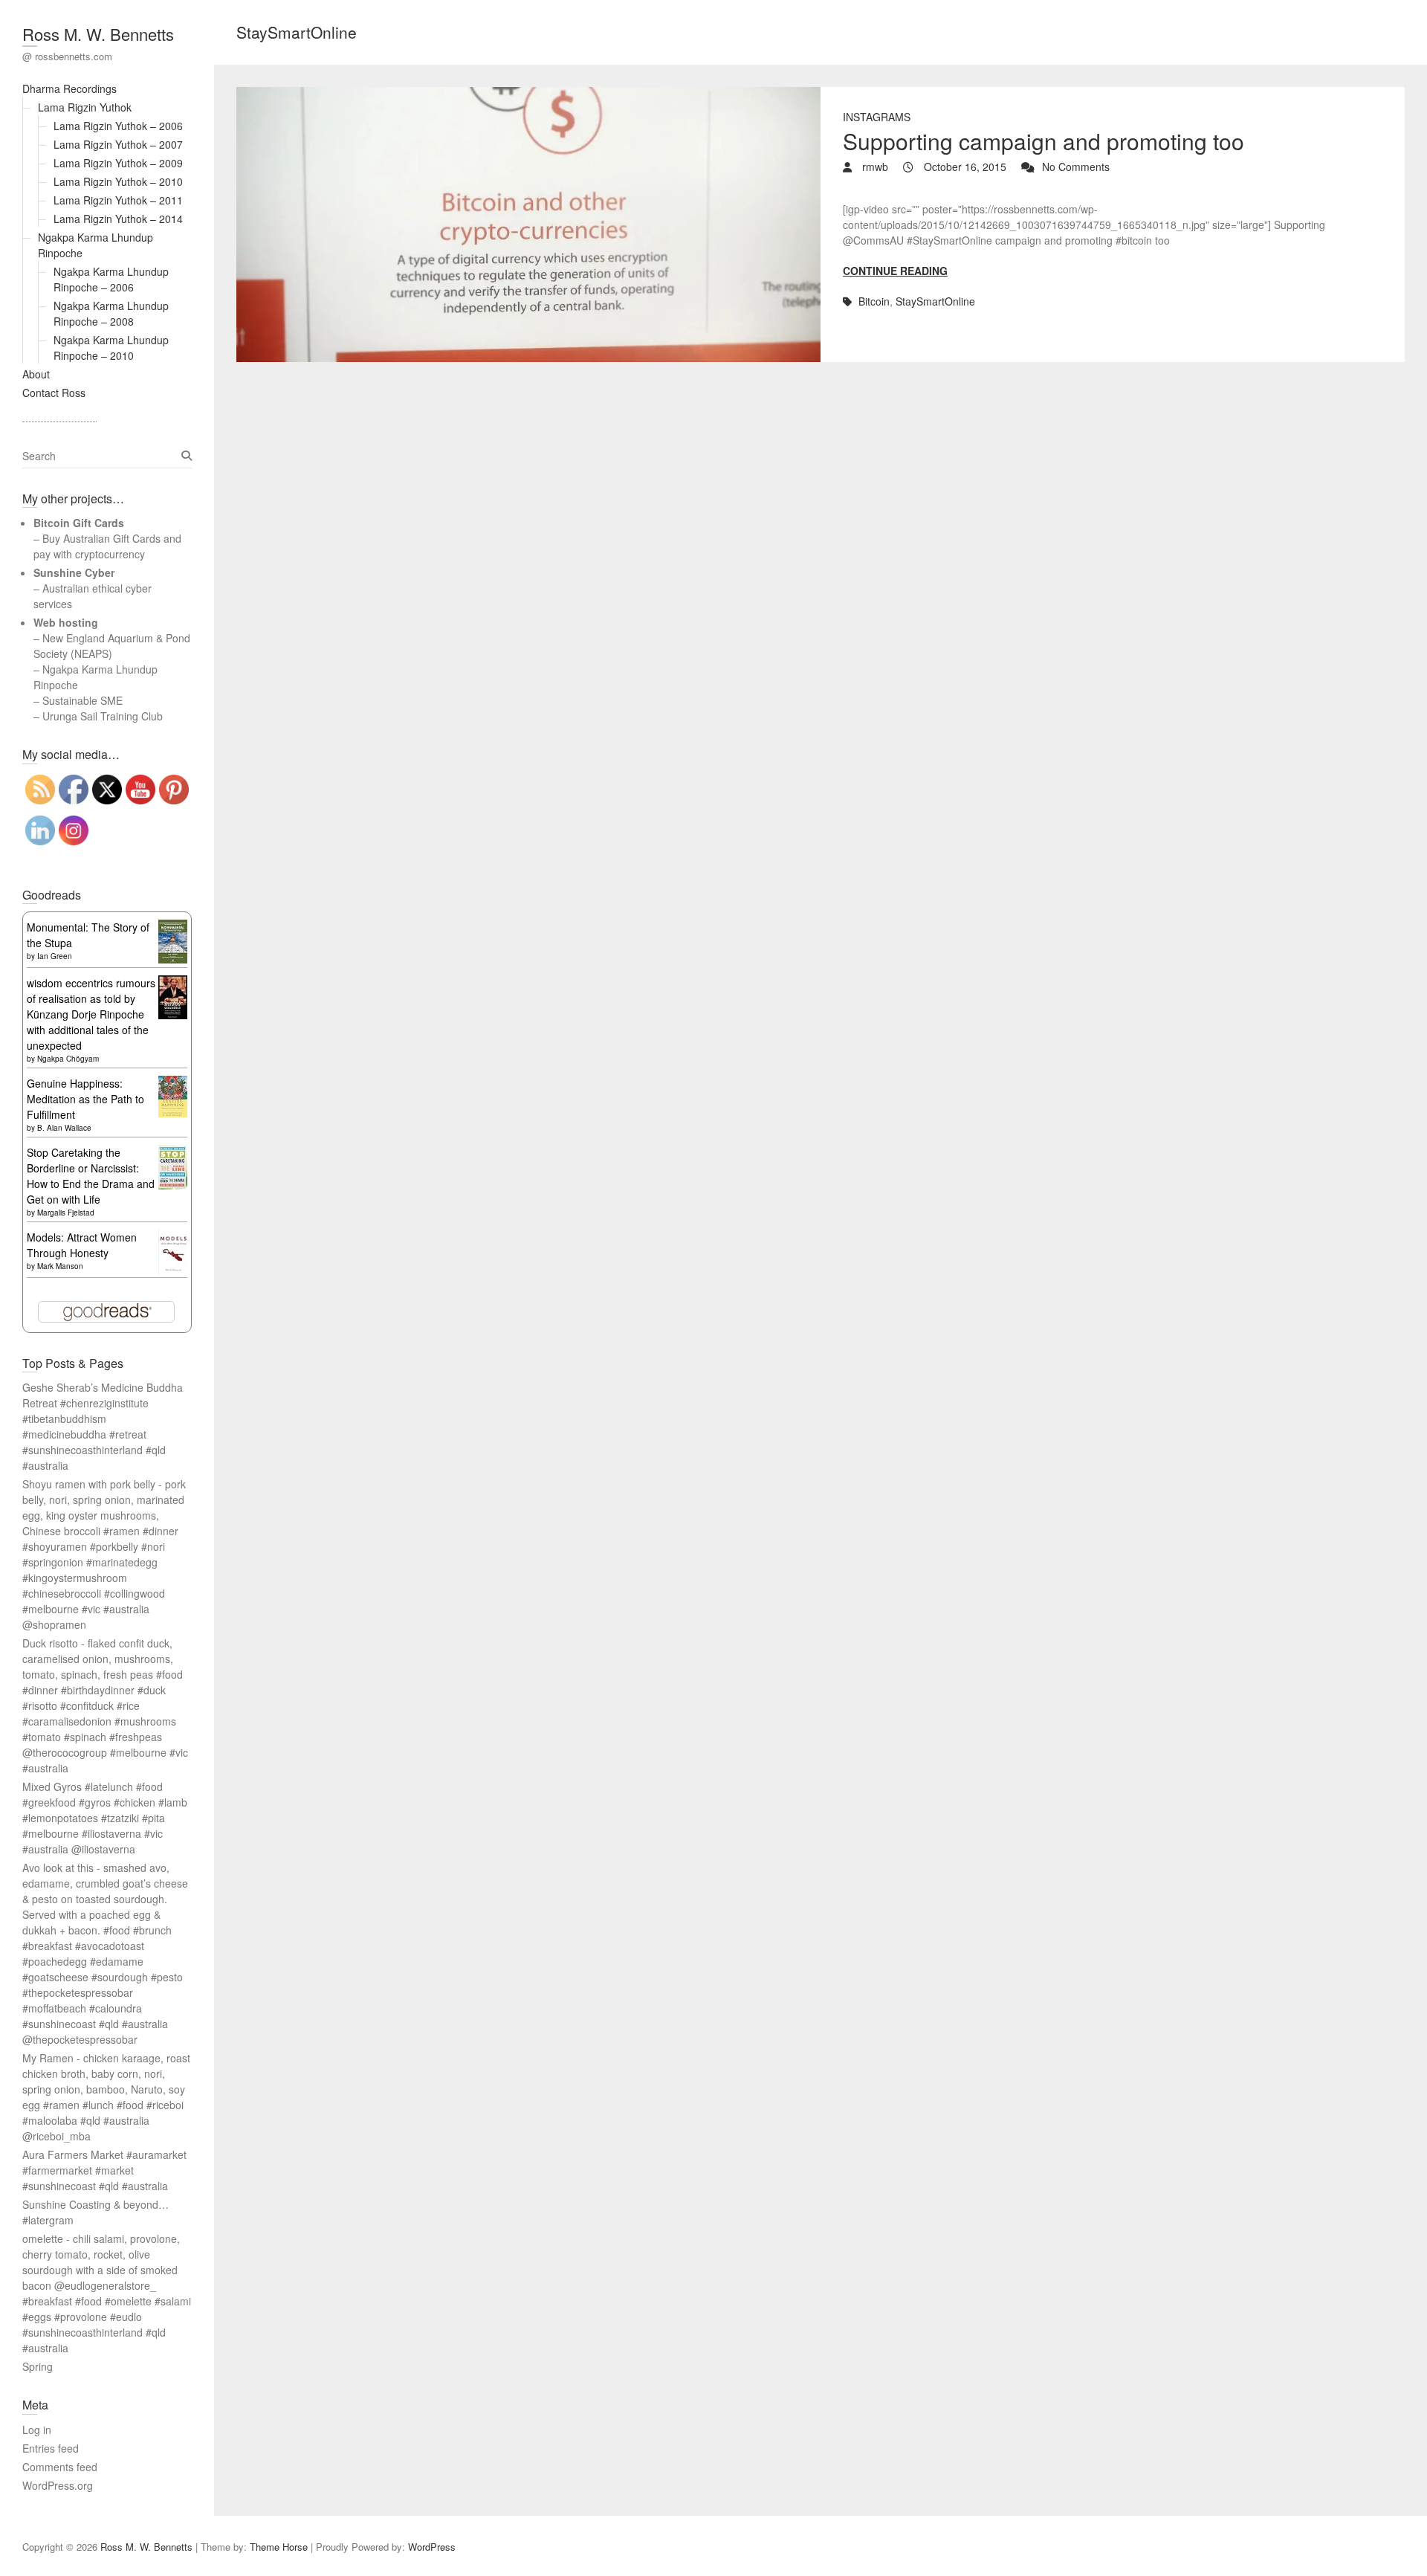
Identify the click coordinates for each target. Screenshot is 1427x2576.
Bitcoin (874, 301)
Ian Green (55, 956)
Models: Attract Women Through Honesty (82, 1245)
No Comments (1076, 167)
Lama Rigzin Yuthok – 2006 (118, 126)
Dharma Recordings (69, 88)
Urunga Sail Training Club (103, 716)
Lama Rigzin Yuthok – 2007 (118, 144)
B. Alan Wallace (64, 1128)
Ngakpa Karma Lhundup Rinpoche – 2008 (111, 313)
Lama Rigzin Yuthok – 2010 (118, 181)
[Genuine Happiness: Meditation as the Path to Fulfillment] (173, 1083)
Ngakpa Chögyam (68, 1059)
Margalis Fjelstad (66, 1213)
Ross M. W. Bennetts (98, 34)
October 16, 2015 (964, 167)
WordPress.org (58, 2485)
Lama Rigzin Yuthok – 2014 (118, 219)
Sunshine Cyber (74, 572)
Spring (38, 2366)
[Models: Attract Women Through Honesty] (173, 1237)
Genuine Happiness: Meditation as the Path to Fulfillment (85, 1099)
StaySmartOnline (935, 301)
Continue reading (895, 271)
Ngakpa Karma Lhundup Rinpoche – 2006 (111, 279)
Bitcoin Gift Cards (79, 523)
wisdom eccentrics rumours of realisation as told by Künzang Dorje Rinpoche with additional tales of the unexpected (91, 1014)
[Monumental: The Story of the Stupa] (173, 927)
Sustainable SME (82, 700)
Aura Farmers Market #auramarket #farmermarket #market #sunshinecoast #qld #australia (104, 2170)
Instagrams (877, 117)
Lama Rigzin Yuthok (85, 107)
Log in (37, 2430)
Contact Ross (54, 393)
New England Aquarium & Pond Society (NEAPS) (112, 646)
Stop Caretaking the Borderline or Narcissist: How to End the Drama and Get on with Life (91, 1176)
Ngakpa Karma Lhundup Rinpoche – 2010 (111, 348)
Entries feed (51, 2448)
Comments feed (60, 2467)
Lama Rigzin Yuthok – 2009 (118, 163)
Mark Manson (60, 1266)
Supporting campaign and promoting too (1043, 141)
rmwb (874, 167)
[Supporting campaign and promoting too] (528, 225)
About (36, 374)
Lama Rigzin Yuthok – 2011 (118, 200)
